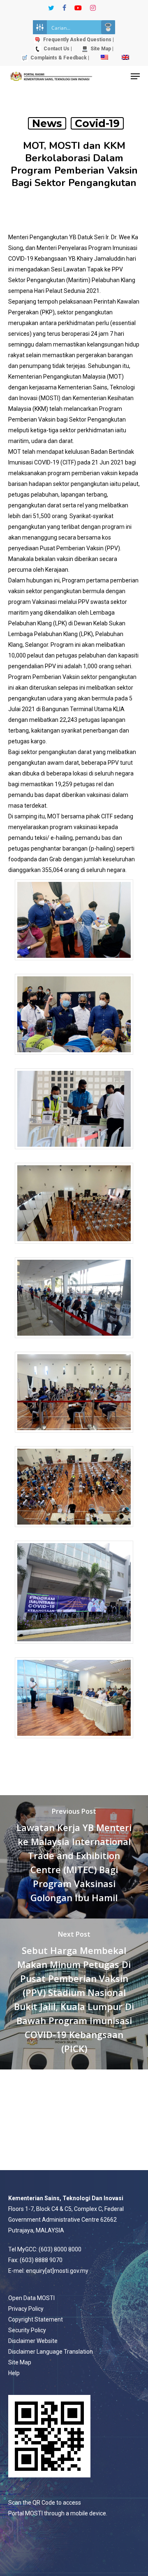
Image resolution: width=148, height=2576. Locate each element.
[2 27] (74, 1059)
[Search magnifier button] (108, 27)
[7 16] (74, 1531)
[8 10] (74, 1648)
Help (14, 2373)
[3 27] (74, 1153)
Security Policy (27, 2330)
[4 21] (74, 1248)
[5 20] (74, 1342)
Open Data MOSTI (31, 2298)
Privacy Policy (26, 2309)
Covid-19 (97, 123)
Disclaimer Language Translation (51, 2352)
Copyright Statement (36, 2319)
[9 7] (74, 1742)
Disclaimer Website (33, 2341)
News (47, 123)
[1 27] (74, 964)
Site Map (20, 2362)
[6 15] (74, 1436)
